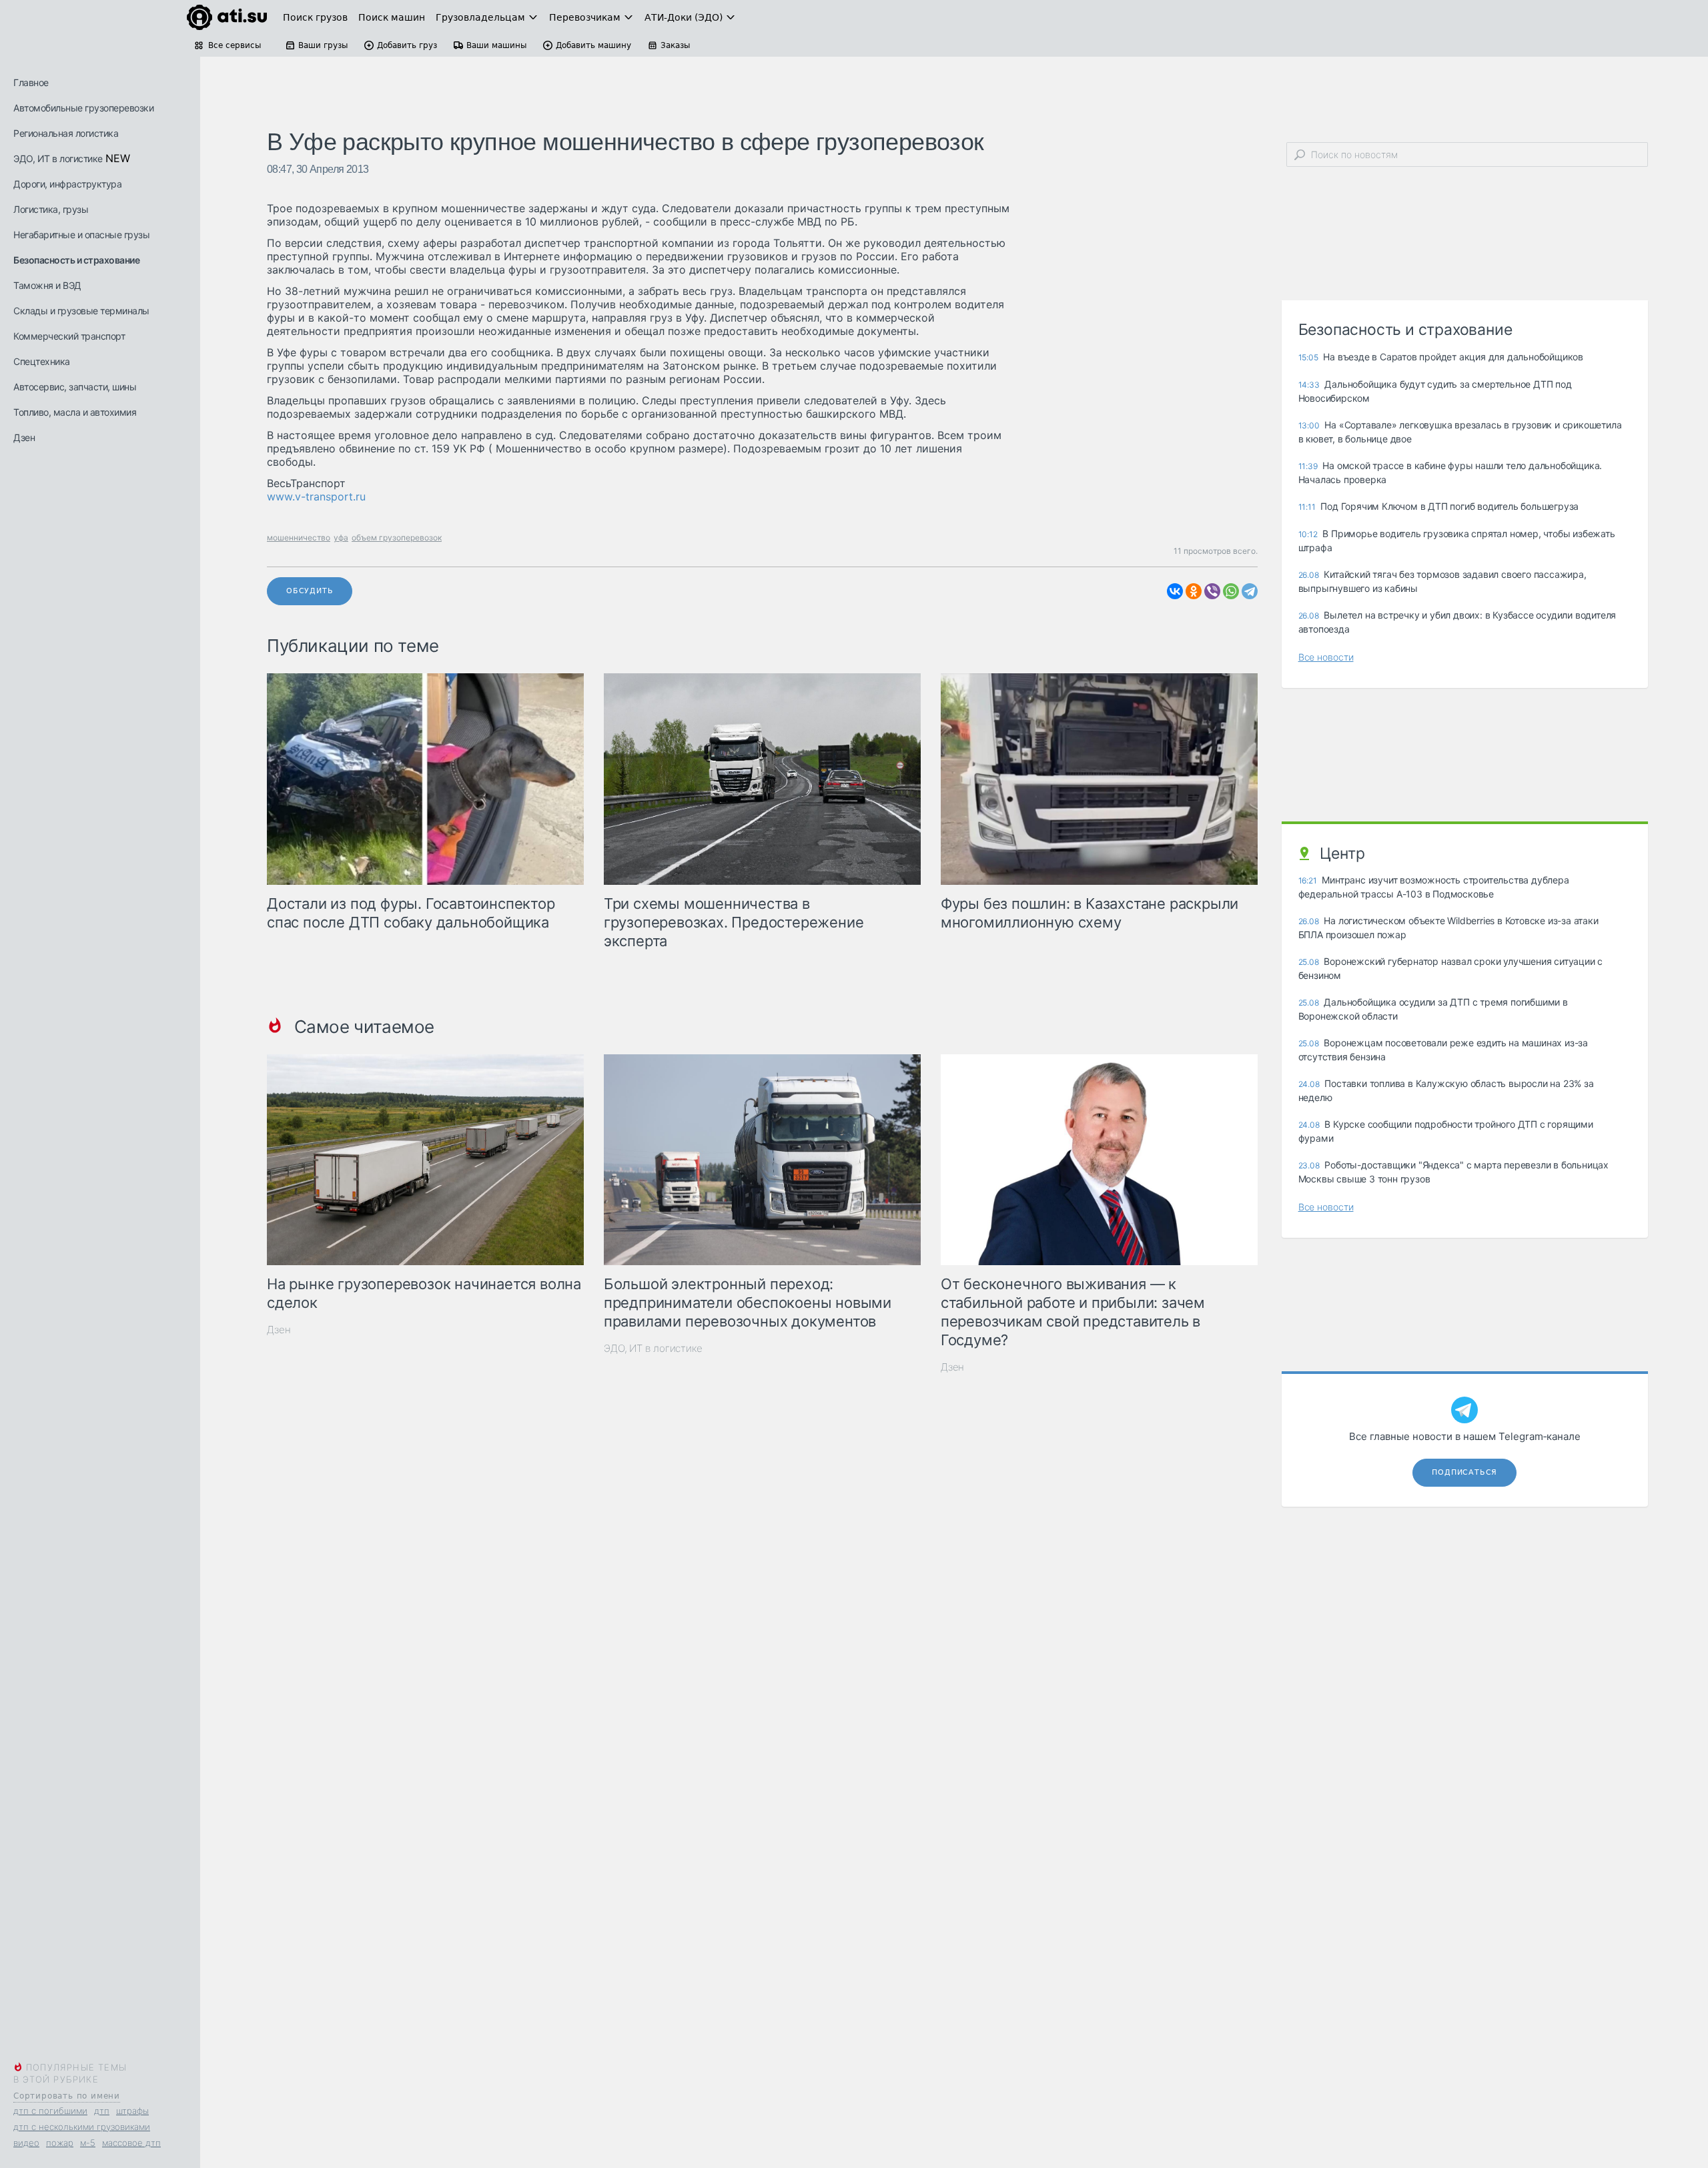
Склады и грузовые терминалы (81, 311)
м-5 (88, 2143)
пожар (60, 2143)
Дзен (24, 437)
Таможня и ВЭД (47, 285)
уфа (341, 537)
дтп (102, 2111)
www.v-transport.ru (316, 496)
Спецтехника (42, 361)
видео (26, 2143)
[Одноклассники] (1194, 591)
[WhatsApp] (1231, 591)
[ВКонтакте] (1175, 591)
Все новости (1326, 657)
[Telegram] (1250, 591)
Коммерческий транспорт (69, 336)
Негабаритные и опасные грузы (81, 235)
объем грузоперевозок (397, 537)
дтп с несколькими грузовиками (82, 2127)
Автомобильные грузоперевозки (83, 108)
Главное (31, 82)
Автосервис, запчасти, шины (75, 387)
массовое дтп (131, 2143)
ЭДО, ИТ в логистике (58, 158)
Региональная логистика (66, 133)
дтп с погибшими (50, 2111)
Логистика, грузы (51, 209)
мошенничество (299, 537)
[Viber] (1212, 591)
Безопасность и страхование (76, 260)
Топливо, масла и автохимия (75, 412)
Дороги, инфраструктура (67, 184)
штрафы (132, 2111)
